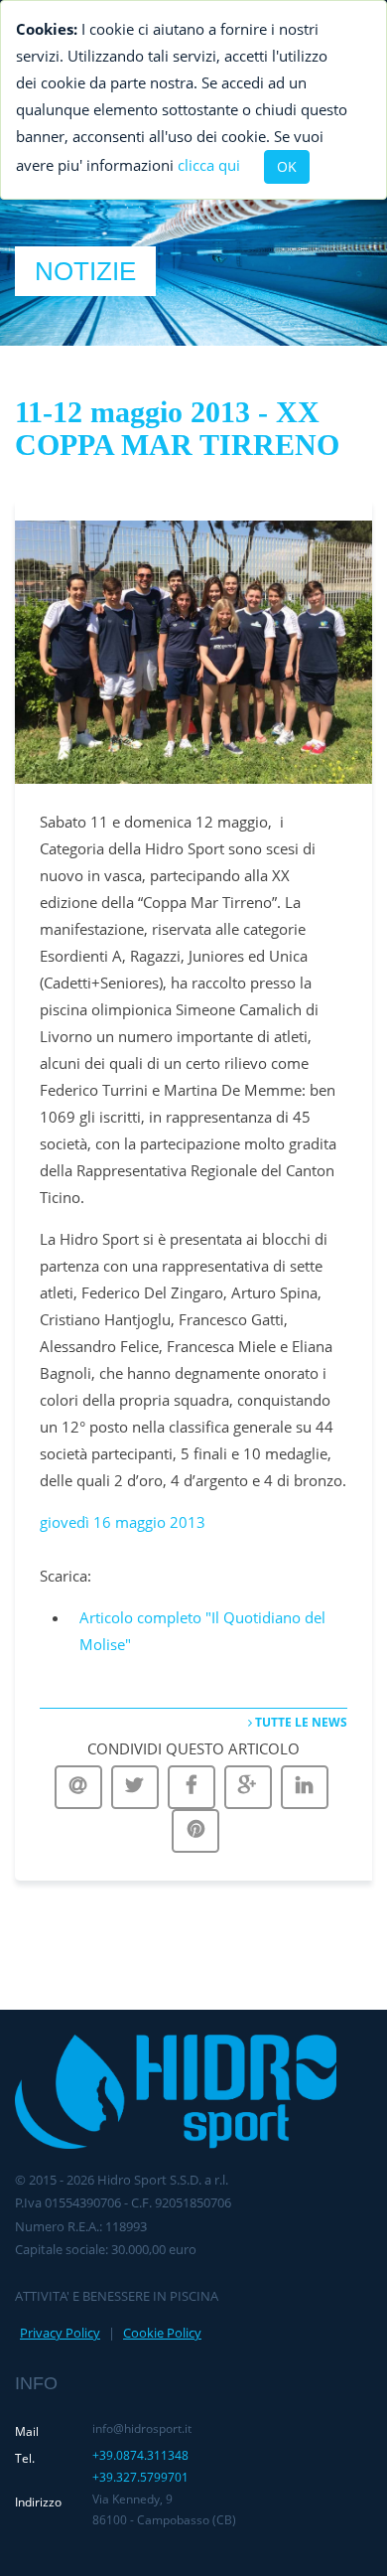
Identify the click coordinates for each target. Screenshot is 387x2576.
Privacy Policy (60, 2333)
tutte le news (300, 1722)
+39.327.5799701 (140, 2477)
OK (287, 166)
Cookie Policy (162, 2333)
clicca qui (209, 165)
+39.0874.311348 (140, 2455)
